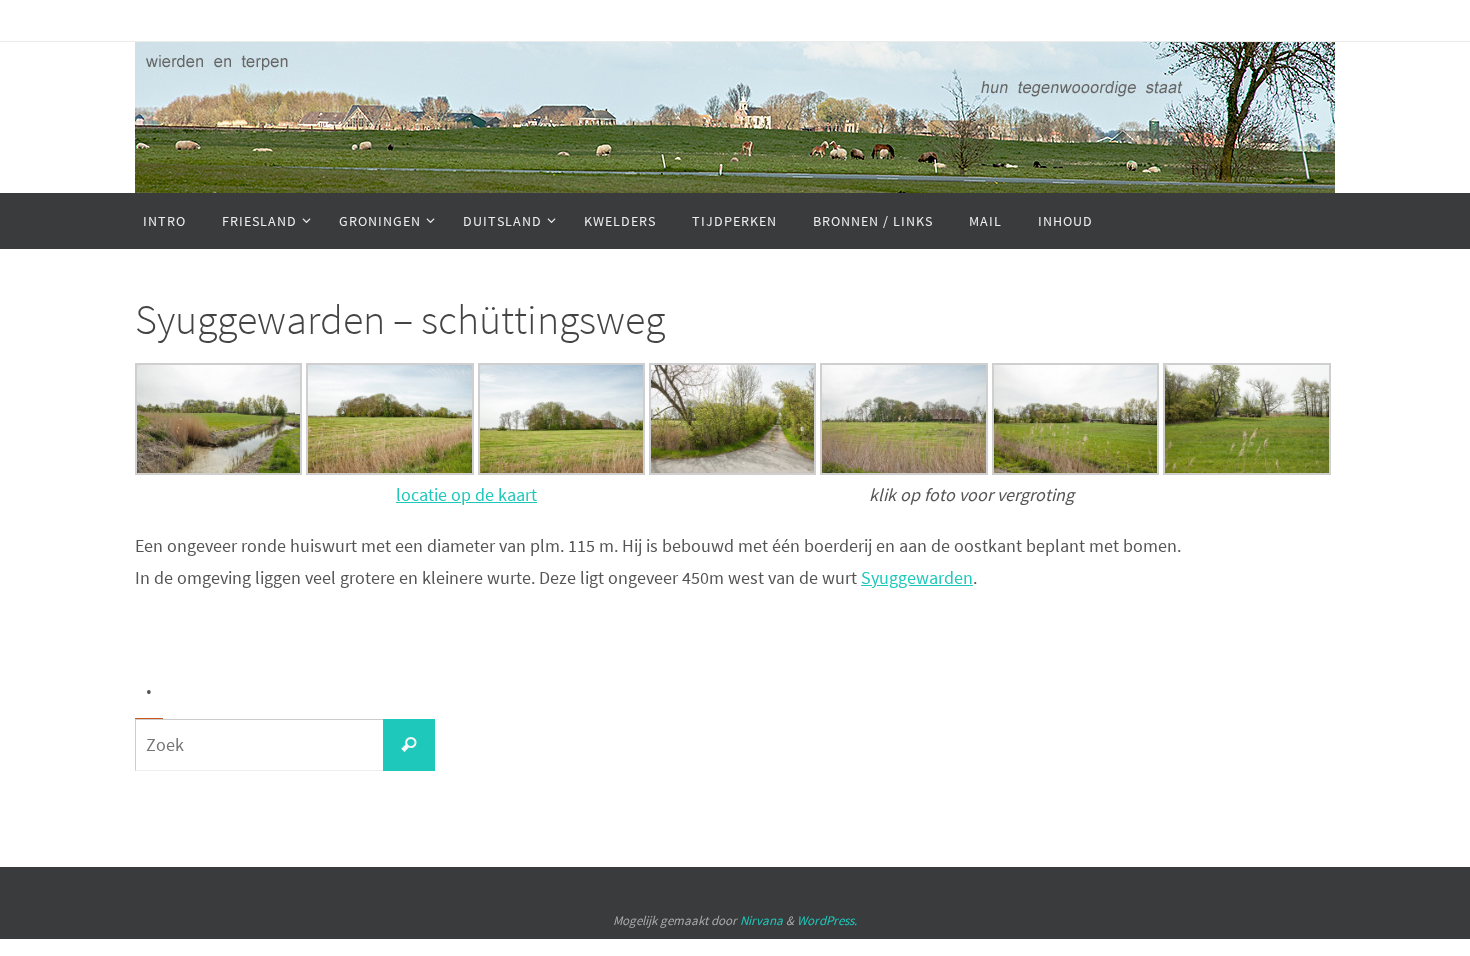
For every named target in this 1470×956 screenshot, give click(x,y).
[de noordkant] (561, 468)
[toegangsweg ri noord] (732, 468)
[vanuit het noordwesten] (218, 468)
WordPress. (827, 920)
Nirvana (761, 920)
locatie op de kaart (466, 494)
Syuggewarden (917, 577)
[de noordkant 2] (903, 468)
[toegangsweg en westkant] (1075, 468)
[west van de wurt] (1246, 468)
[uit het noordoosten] (389, 468)
